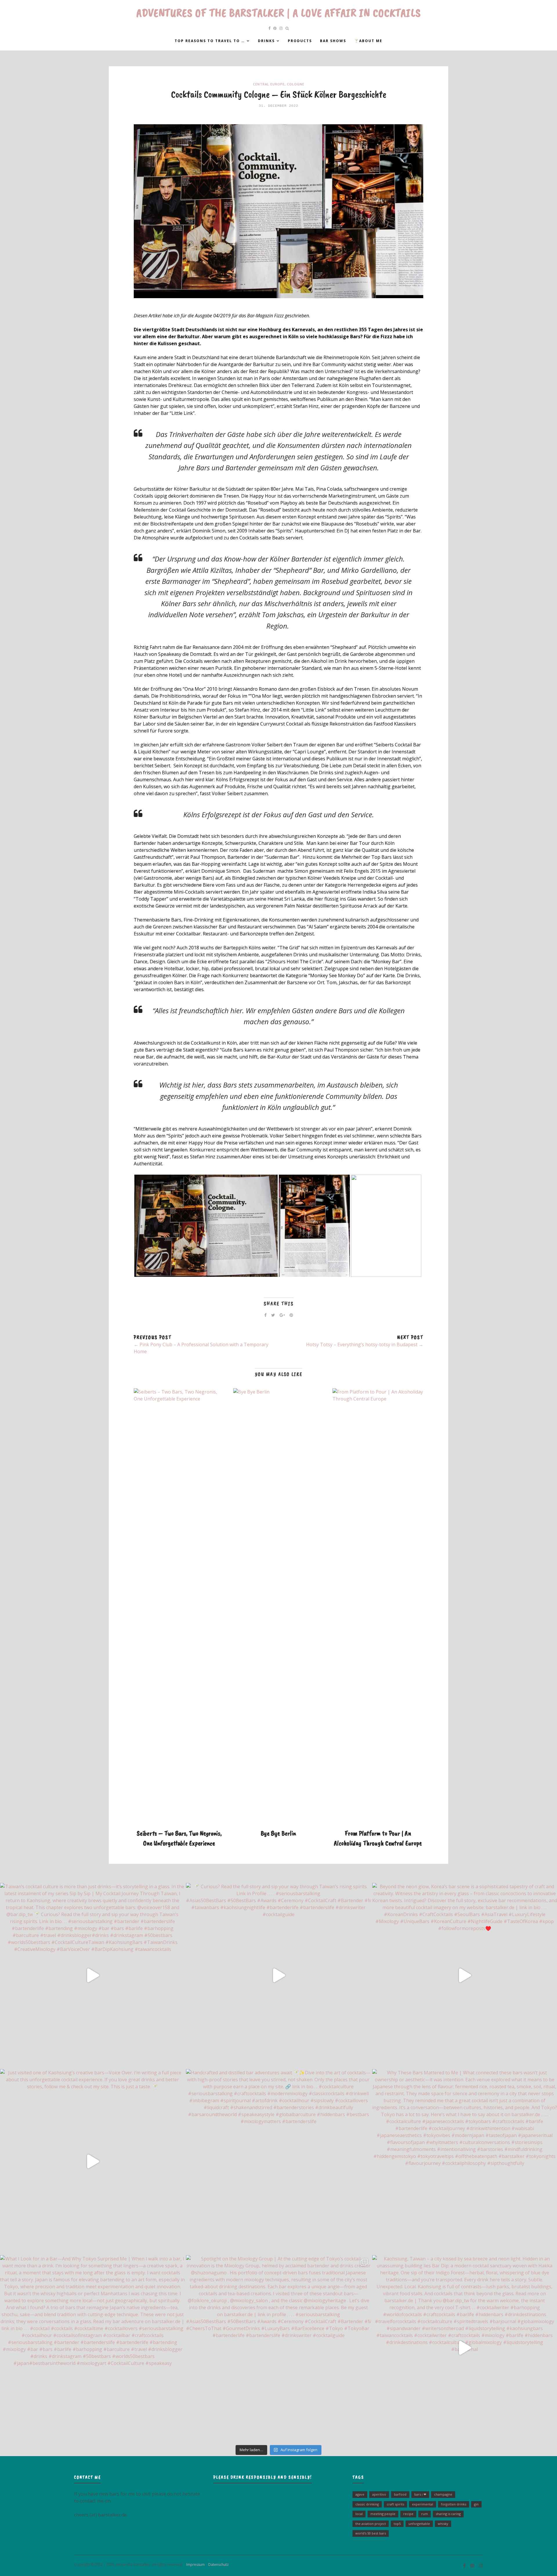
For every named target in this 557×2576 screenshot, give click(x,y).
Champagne (443, 2494)
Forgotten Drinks (454, 2504)
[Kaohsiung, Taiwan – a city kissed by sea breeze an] (465, 2348)
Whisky (443, 2524)
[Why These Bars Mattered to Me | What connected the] (465, 2162)
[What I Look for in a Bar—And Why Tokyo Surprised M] (92, 2348)
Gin (476, 2504)
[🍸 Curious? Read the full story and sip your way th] (278, 1975)
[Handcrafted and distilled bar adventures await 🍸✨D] (278, 2162)
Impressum (194, 2565)
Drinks (266, 41)
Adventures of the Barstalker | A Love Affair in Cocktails (279, 13)
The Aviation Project (371, 2524)
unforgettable (419, 2524)
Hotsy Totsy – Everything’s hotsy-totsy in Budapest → (365, 1344)
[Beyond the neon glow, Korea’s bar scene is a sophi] (465, 1975)
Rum (425, 2514)
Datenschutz (217, 2565)
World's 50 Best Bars (371, 2533)
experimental (423, 2504)
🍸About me (368, 41)
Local (359, 2514)
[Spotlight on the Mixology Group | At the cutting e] (278, 2348)
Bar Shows (333, 41)
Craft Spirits (395, 2504)
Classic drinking (367, 2504)
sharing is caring (448, 2514)
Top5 (397, 2524)
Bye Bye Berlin (278, 1833)
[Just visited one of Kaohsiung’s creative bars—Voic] (92, 2162)
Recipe (408, 2514)
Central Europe (269, 84)
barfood (400, 2494)
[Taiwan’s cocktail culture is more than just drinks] (92, 1975)
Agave (360, 2494)
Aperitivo (379, 2494)
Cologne (296, 84)
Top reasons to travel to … (210, 41)
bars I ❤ (420, 2494)
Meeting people (383, 2514)
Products (300, 41)
